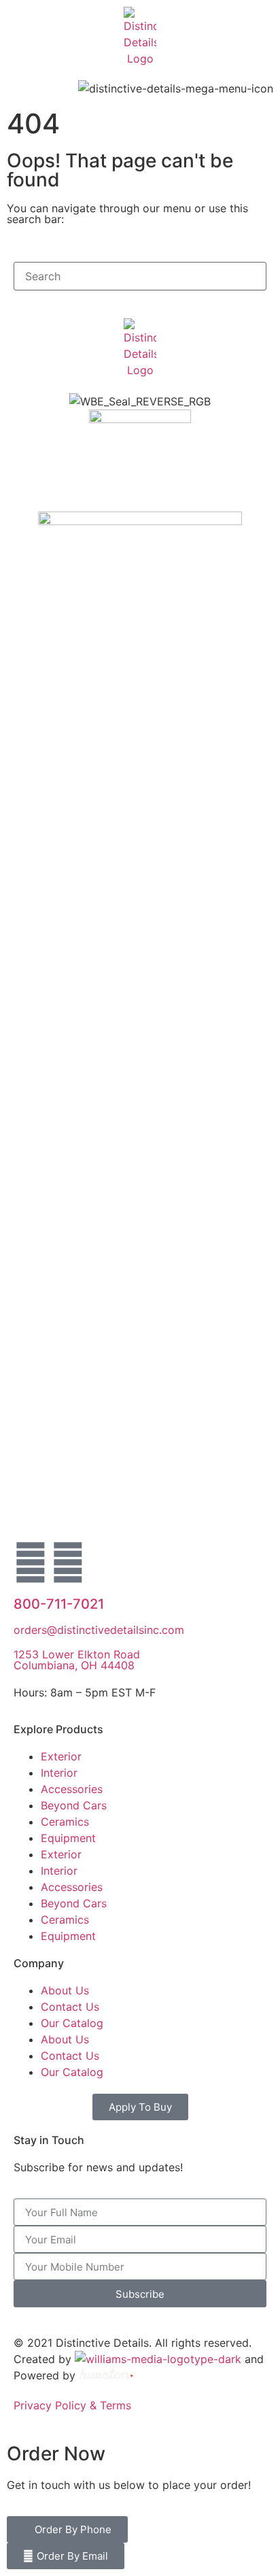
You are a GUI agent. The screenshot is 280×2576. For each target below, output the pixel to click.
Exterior (61, 1756)
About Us (65, 1990)
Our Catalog (72, 2023)
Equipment (68, 1838)
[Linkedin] (31, 1562)
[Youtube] (68, 1562)
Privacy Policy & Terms (72, 2405)
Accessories (72, 1789)
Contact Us (70, 2007)
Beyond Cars (74, 1805)
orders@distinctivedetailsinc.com (99, 1630)
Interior (59, 1773)
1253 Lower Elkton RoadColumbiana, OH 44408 (77, 1660)
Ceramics (65, 1822)
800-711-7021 (59, 1604)
